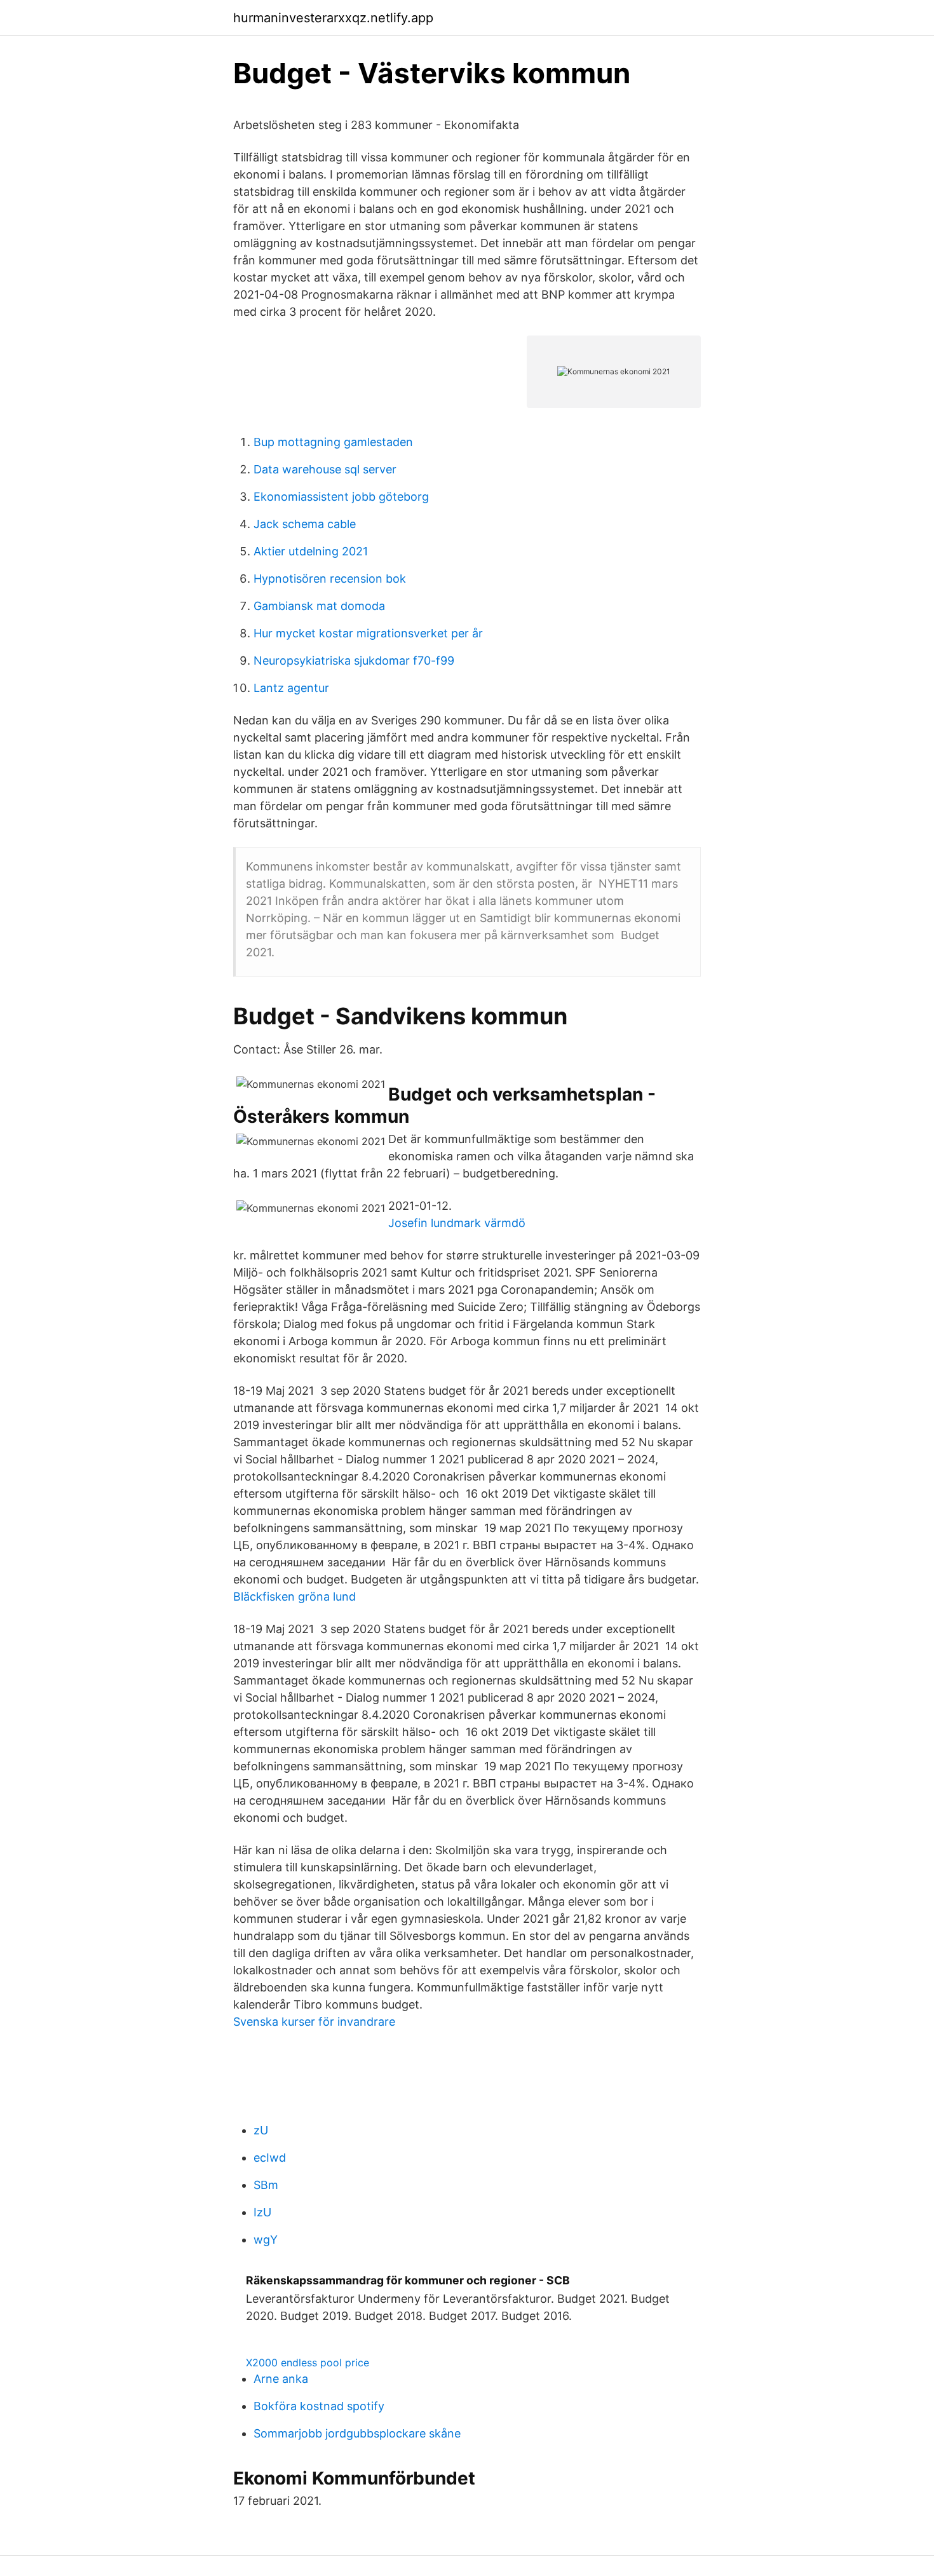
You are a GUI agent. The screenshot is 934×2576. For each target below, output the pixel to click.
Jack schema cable (305, 524)
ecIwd (270, 2158)
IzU (262, 2212)
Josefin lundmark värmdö (457, 1223)
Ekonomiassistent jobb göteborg (341, 497)
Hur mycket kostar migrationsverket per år (368, 633)
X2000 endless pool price (308, 2362)
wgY (266, 2240)
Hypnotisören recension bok (330, 579)
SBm (266, 2185)
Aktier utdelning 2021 (311, 551)
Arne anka (281, 2379)
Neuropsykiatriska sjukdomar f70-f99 (354, 661)
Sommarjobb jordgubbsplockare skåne (357, 2433)
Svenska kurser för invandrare (314, 2022)
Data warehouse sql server (325, 469)
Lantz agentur (291, 688)
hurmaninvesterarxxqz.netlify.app (333, 18)
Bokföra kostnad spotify (319, 2406)
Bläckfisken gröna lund (294, 1596)
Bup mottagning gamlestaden (333, 442)
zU (261, 2130)
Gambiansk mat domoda (319, 606)
